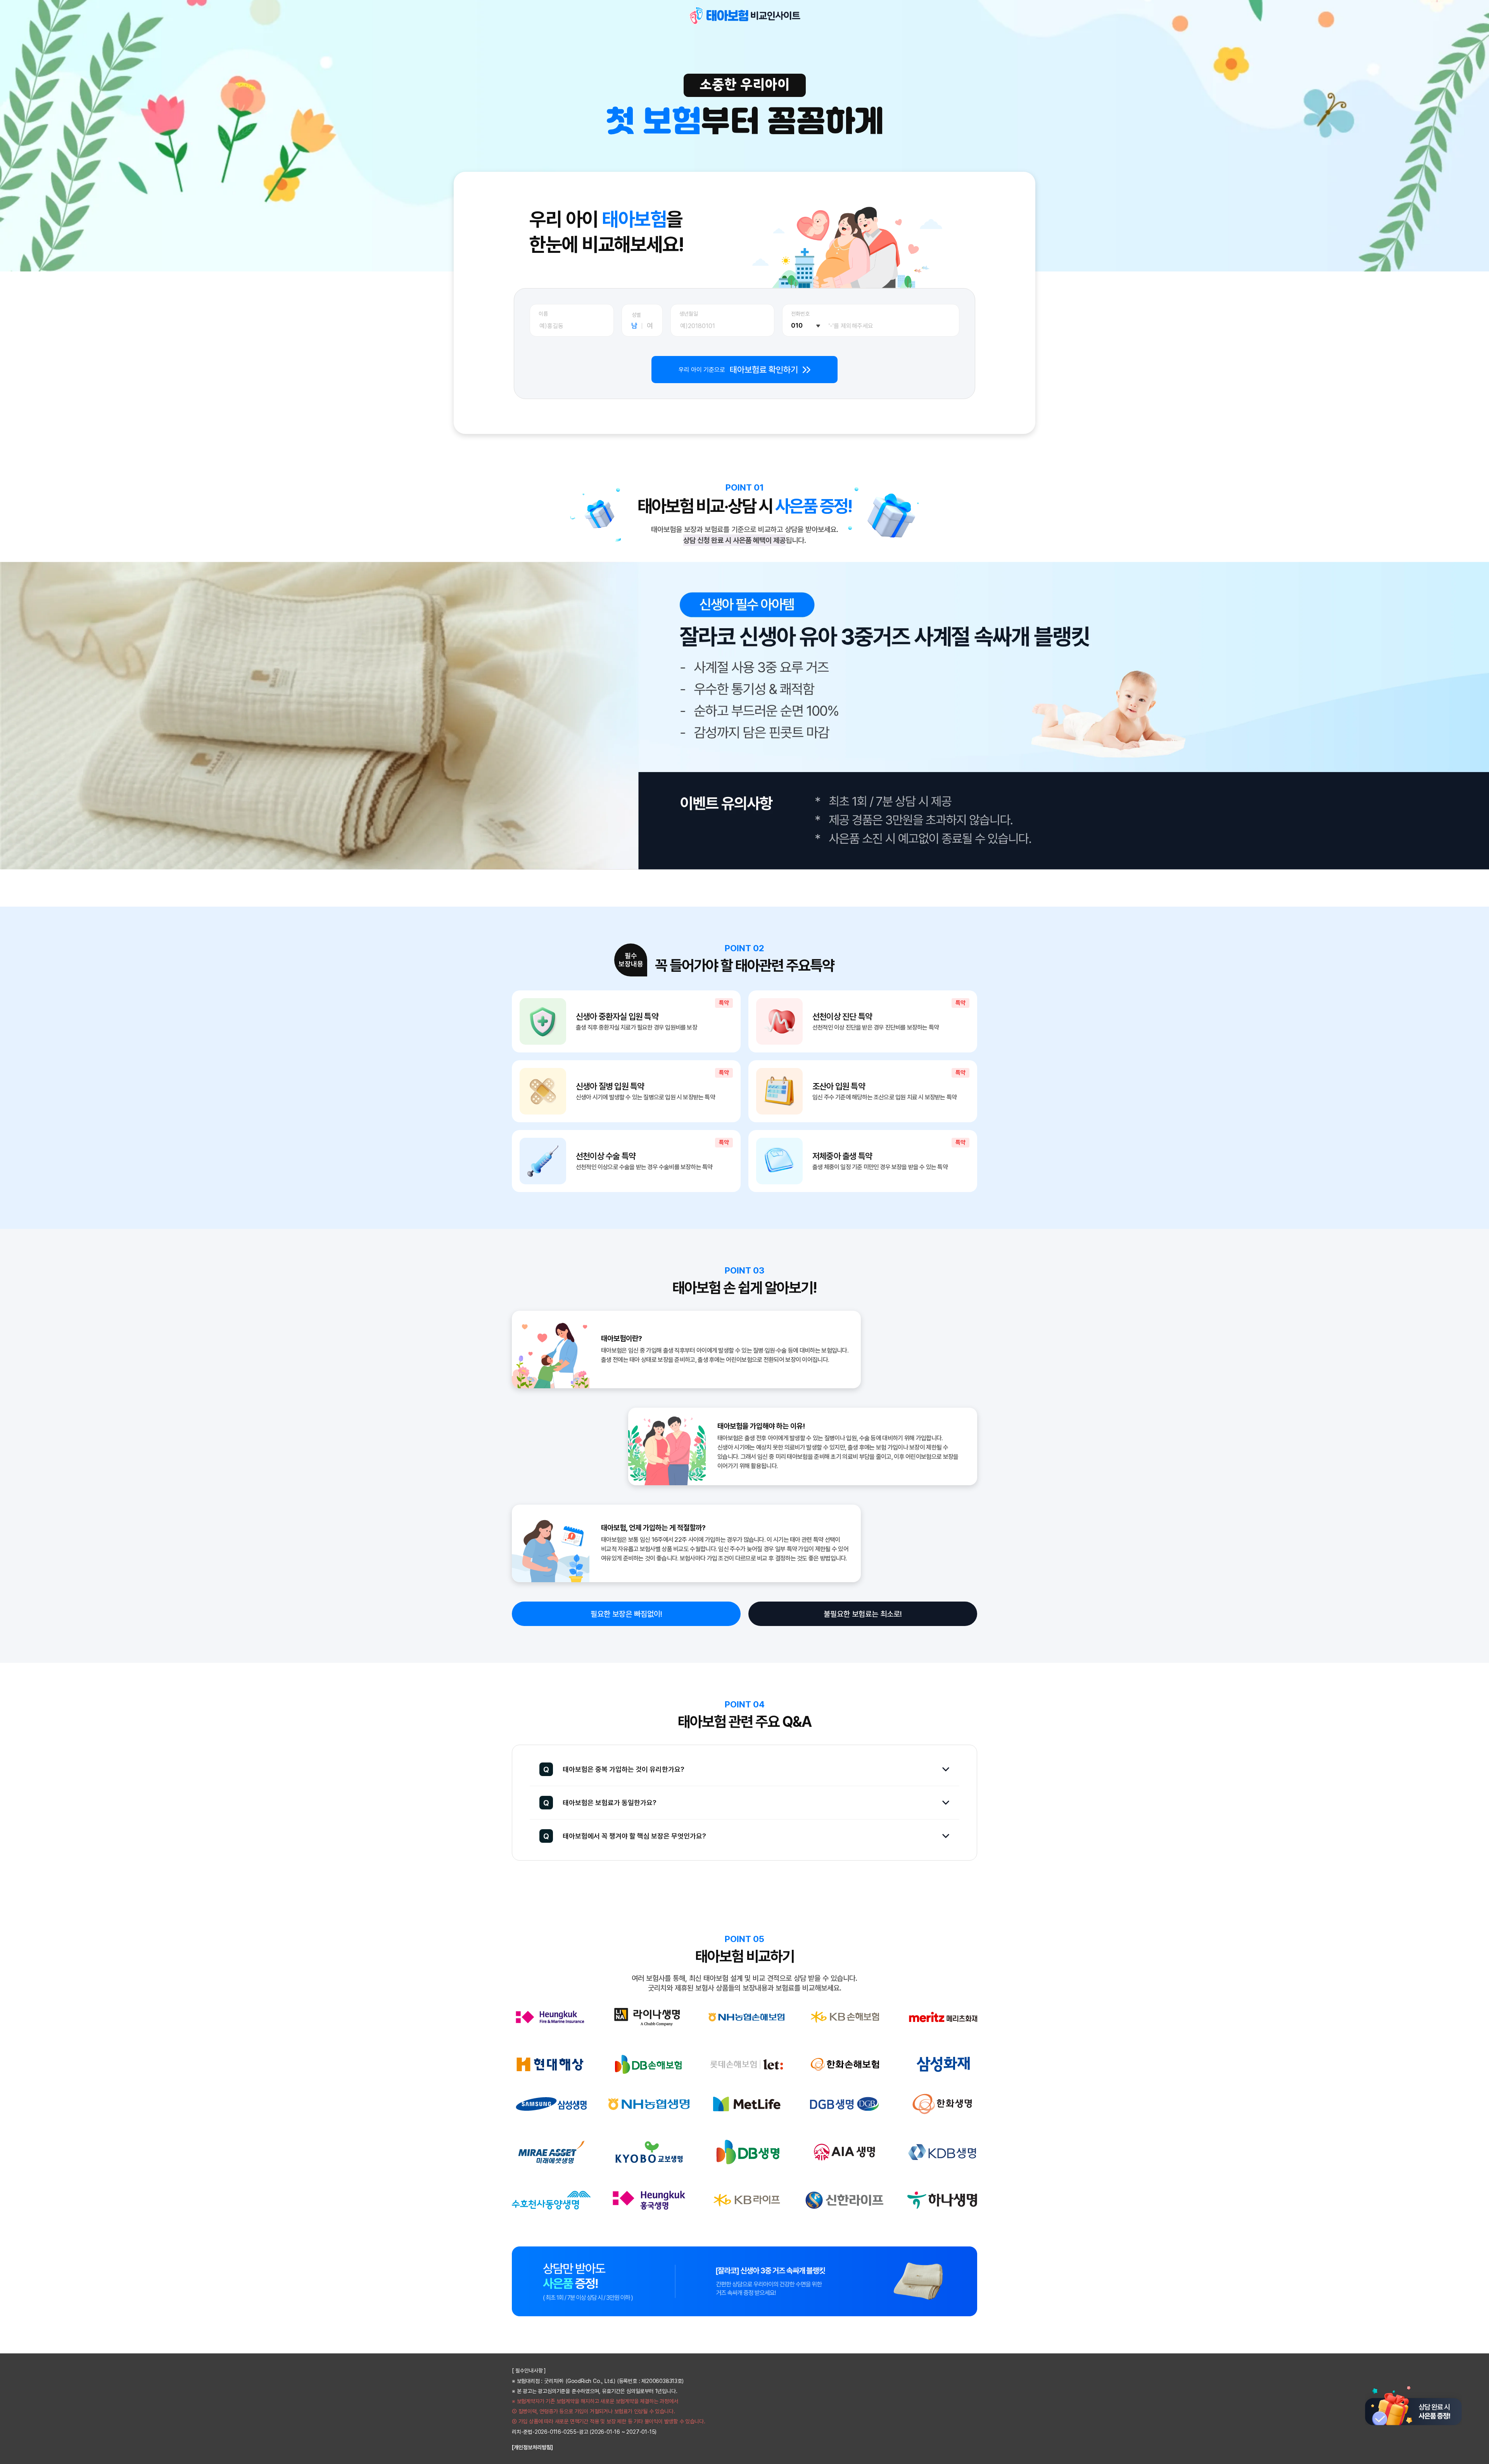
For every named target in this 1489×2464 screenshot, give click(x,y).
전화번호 (800, 314)
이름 (543, 314)
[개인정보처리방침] (532, 2447)
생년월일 (689, 314)
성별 (636, 315)
